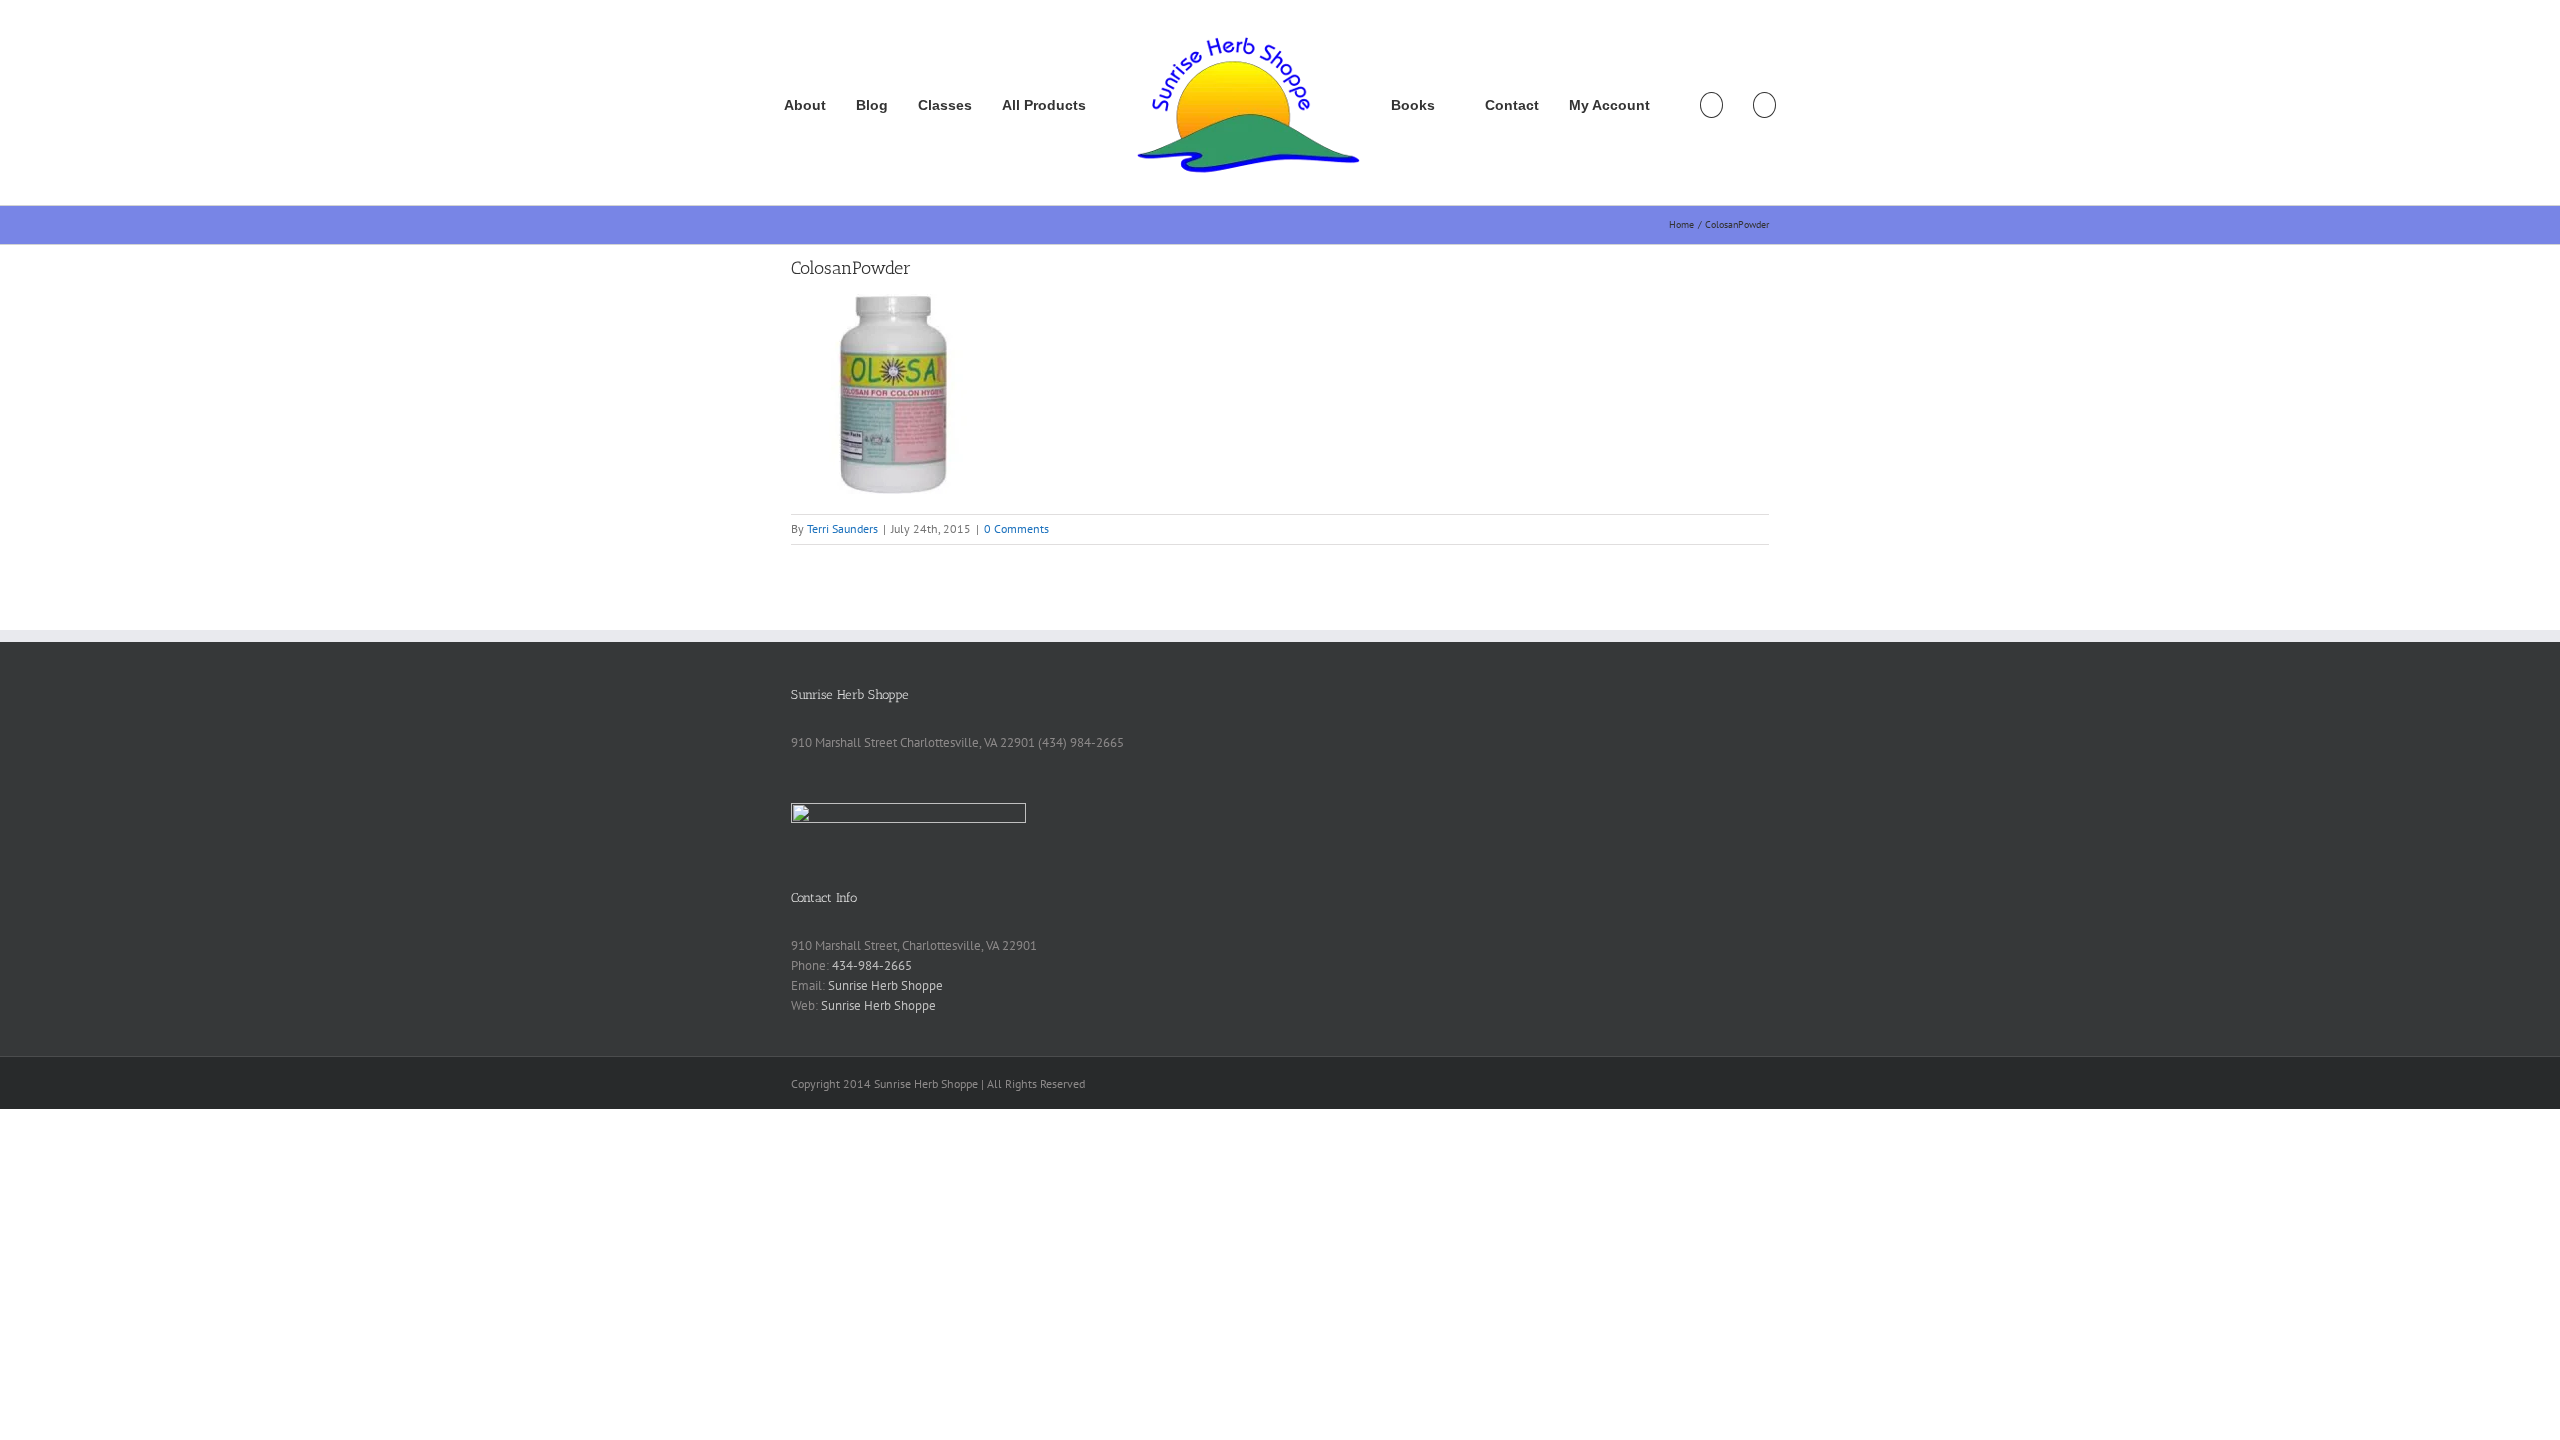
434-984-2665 (872, 965)
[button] (1764, 103)
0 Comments (1016, 528)
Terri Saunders (842, 528)
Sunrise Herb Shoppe (885, 985)
